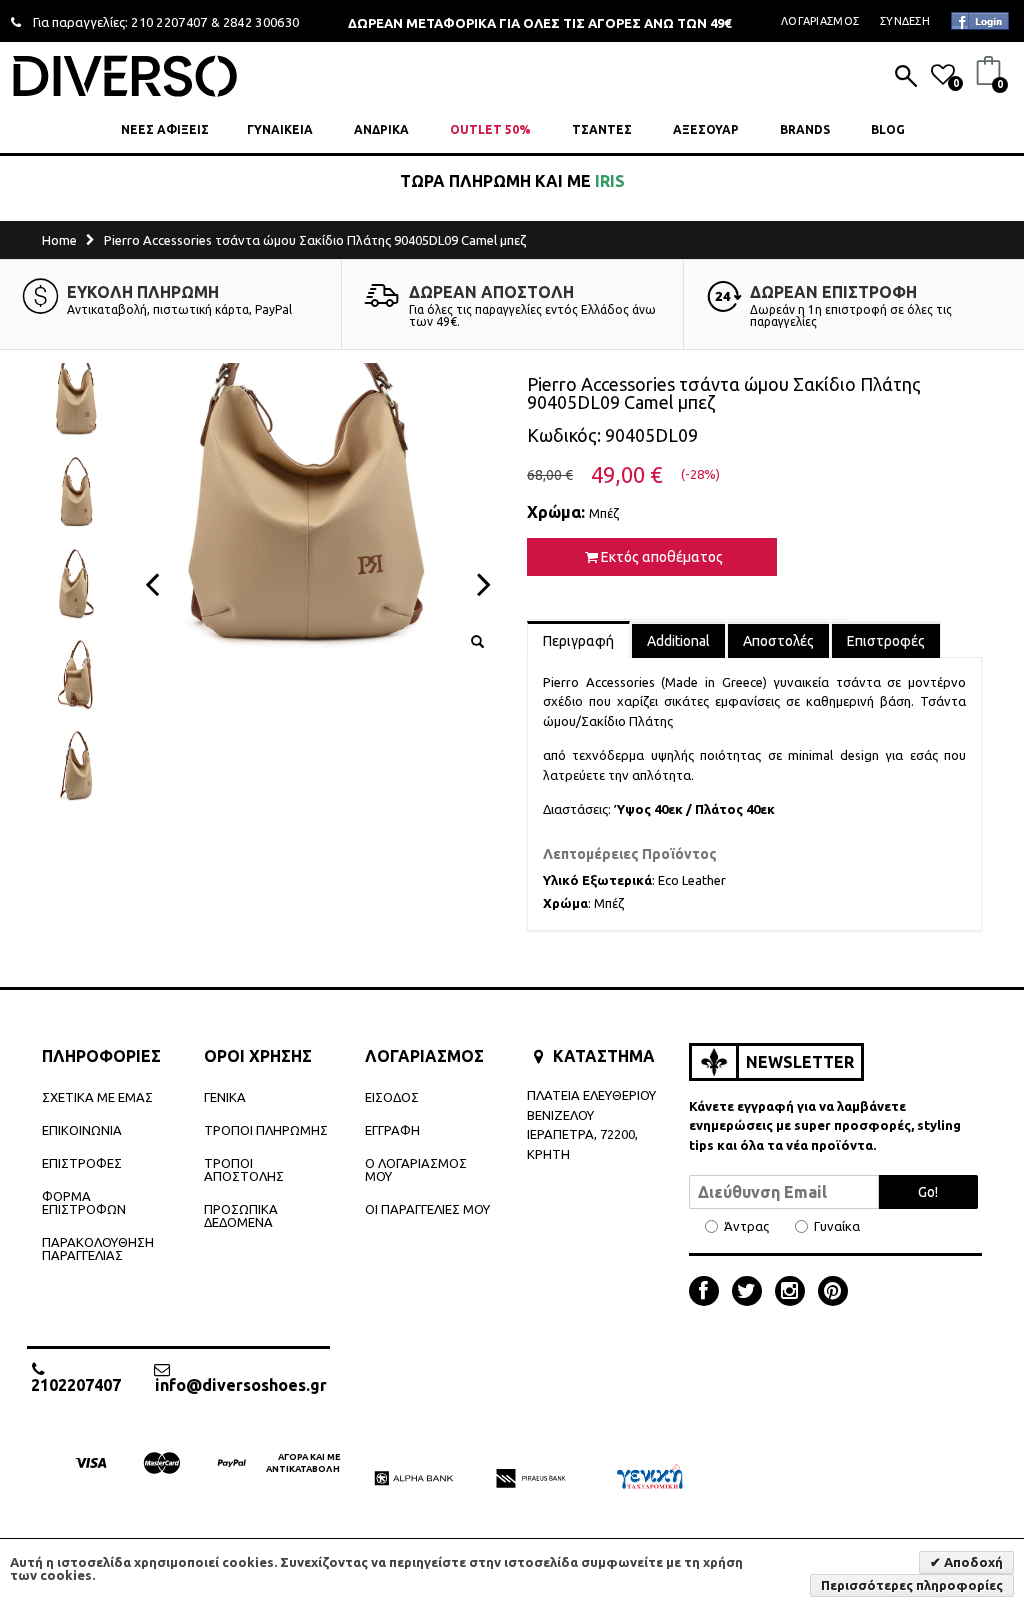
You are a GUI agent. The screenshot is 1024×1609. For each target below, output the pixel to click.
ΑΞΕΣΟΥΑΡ (706, 129)
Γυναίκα (837, 1226)
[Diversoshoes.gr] (125, 75)
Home (59, 240)
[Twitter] (752, 1293)
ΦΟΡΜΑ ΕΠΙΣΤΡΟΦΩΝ (84, 1202)
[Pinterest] (833, 1293)
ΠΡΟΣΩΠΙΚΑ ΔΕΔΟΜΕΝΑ (241, 1215)
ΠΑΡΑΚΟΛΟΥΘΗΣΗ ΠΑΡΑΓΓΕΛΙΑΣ (98, 1248)
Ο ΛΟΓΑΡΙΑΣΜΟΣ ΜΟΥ (416, 1169)
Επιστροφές (886, 641)
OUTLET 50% (490, 129)
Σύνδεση (905, 21)
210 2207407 (169, 22)
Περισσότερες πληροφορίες (912, 1585)
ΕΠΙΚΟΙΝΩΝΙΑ (82, 1130)
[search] (906, 78)
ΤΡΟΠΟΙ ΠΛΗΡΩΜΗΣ (266, 1130)
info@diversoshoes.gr (241, 1384)
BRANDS (805, 129)
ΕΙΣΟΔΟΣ (392, 1097)
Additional (678, 641)
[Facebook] (709, 1293)
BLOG (888, 129)
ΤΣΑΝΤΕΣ (602, 129)
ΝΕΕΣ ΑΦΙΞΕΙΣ (165, 129)
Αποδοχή (972, 1562)
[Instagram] (795, 1293)
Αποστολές (778, 641)
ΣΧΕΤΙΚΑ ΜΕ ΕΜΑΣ (97, 1097)
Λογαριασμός (820, 21)
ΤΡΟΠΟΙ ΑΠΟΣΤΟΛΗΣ (244, 1169)
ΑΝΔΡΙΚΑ (381, 129)
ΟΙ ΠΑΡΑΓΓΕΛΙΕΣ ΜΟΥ (427, 1209)
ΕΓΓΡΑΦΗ (392, 1130)
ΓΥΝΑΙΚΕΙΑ (280, 129)
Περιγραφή (578, 641)
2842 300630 (261, 22)
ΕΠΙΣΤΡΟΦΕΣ (82, 1163)
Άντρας (746, 1226)
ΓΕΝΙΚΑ (225, 1097)
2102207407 (76, 1384)
